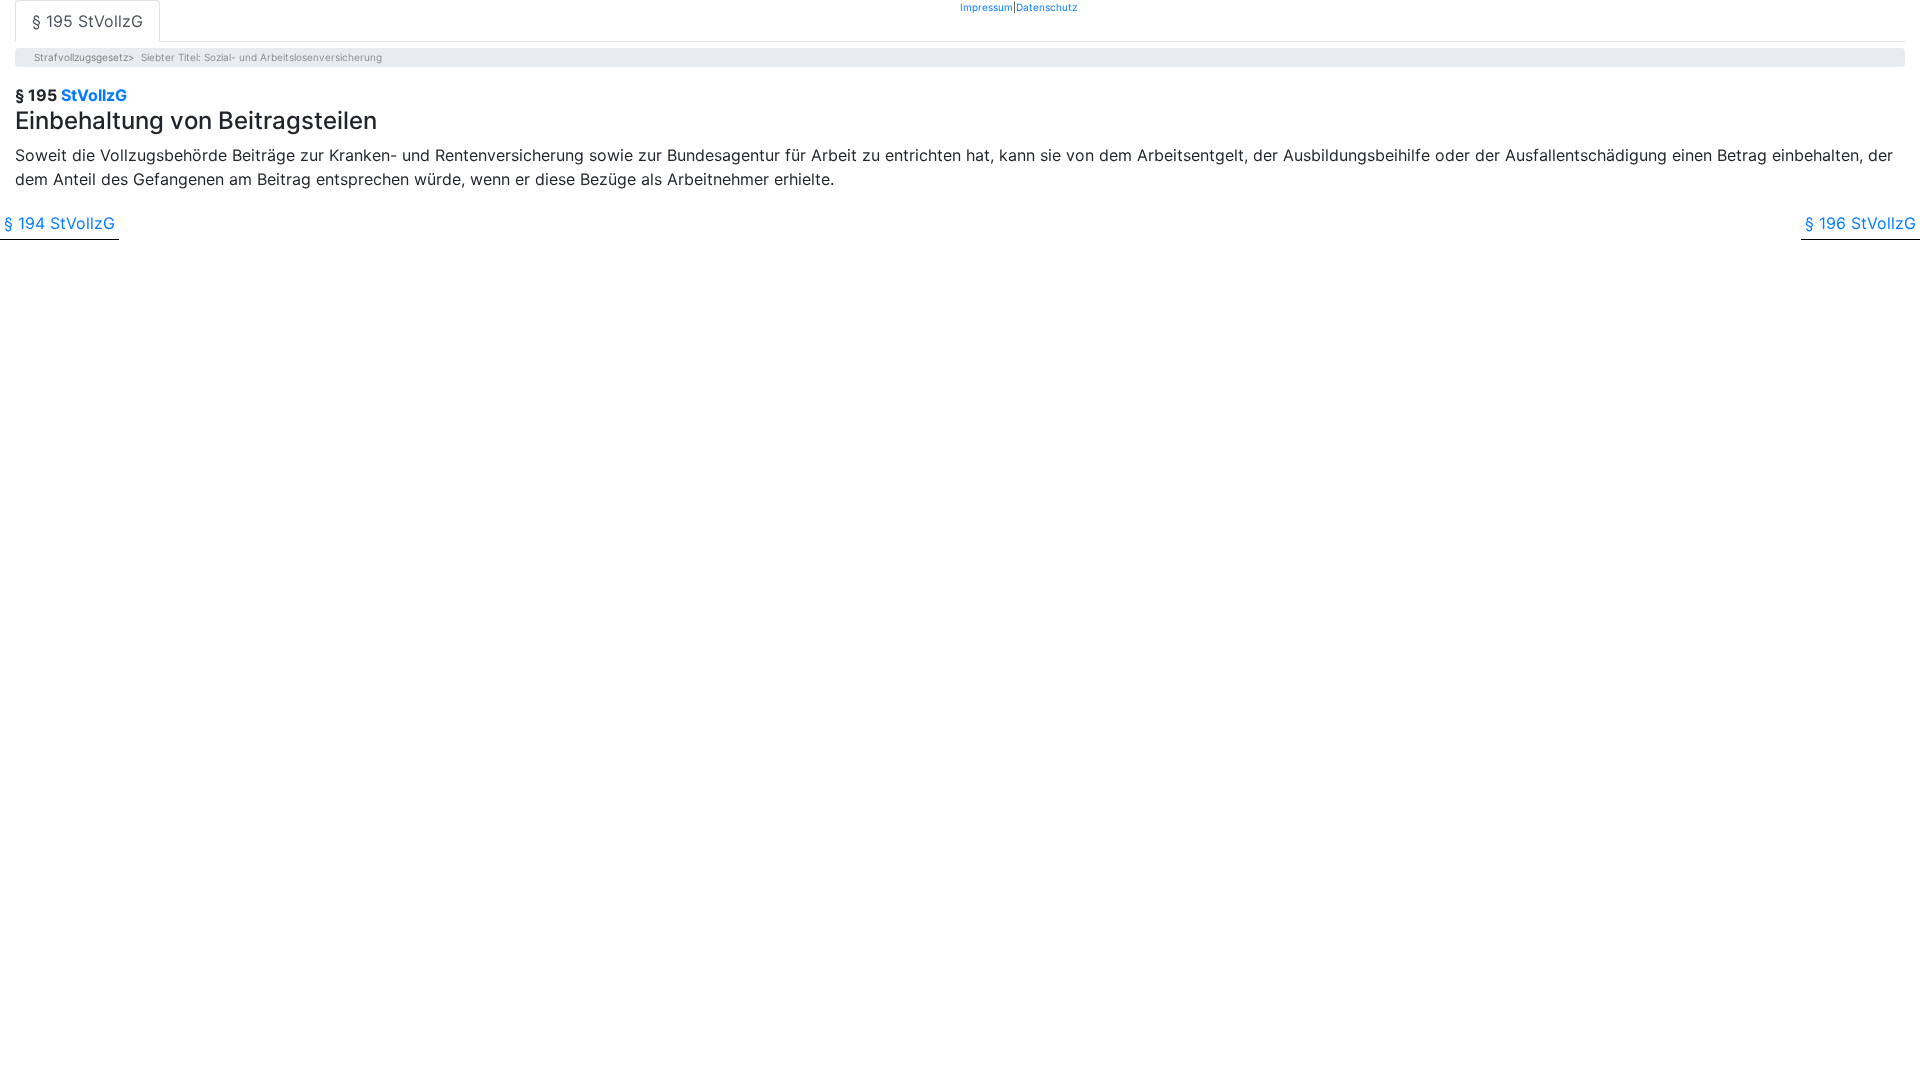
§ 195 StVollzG (87, 21)
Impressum (986, 6)
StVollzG (94, 95)
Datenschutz (1046, 6)
